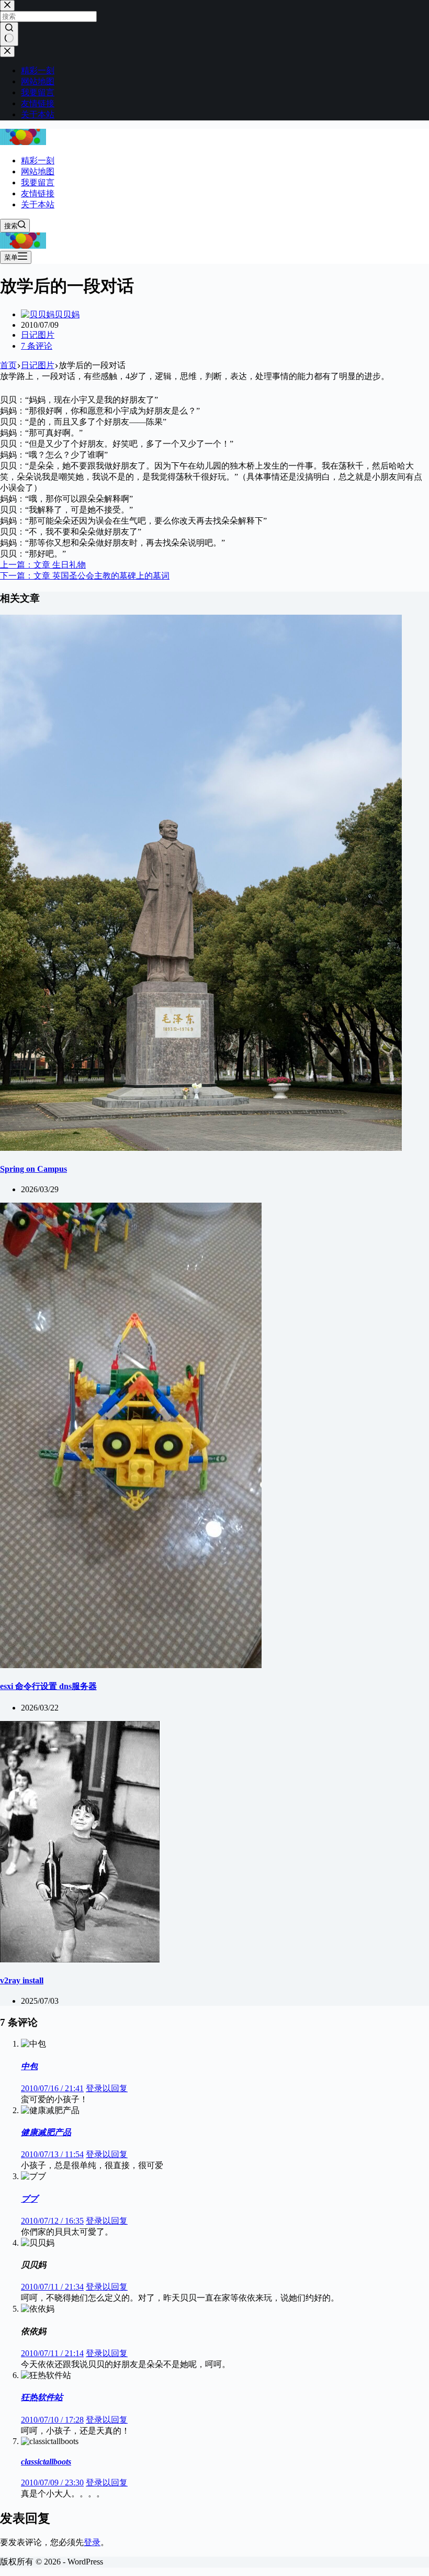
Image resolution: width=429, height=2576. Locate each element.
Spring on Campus (33, 1169)
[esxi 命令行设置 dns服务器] (131, 1665)
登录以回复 (107, 2088)
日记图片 (38, 335)
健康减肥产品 (46, 2132)
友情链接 (38, 193)
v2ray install (22, 1980)
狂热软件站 (42, 2397)
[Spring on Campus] (201, 1148)
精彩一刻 (38, 160)
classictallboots (46, 2462)
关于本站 (38, 204)
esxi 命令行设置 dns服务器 (48, 1686)
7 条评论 (37, 346)
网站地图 (38, 171)
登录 (92, 2542)
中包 (29, 2066)
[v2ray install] (80, 1959)
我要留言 (38, 182)
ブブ (29, 2199)
